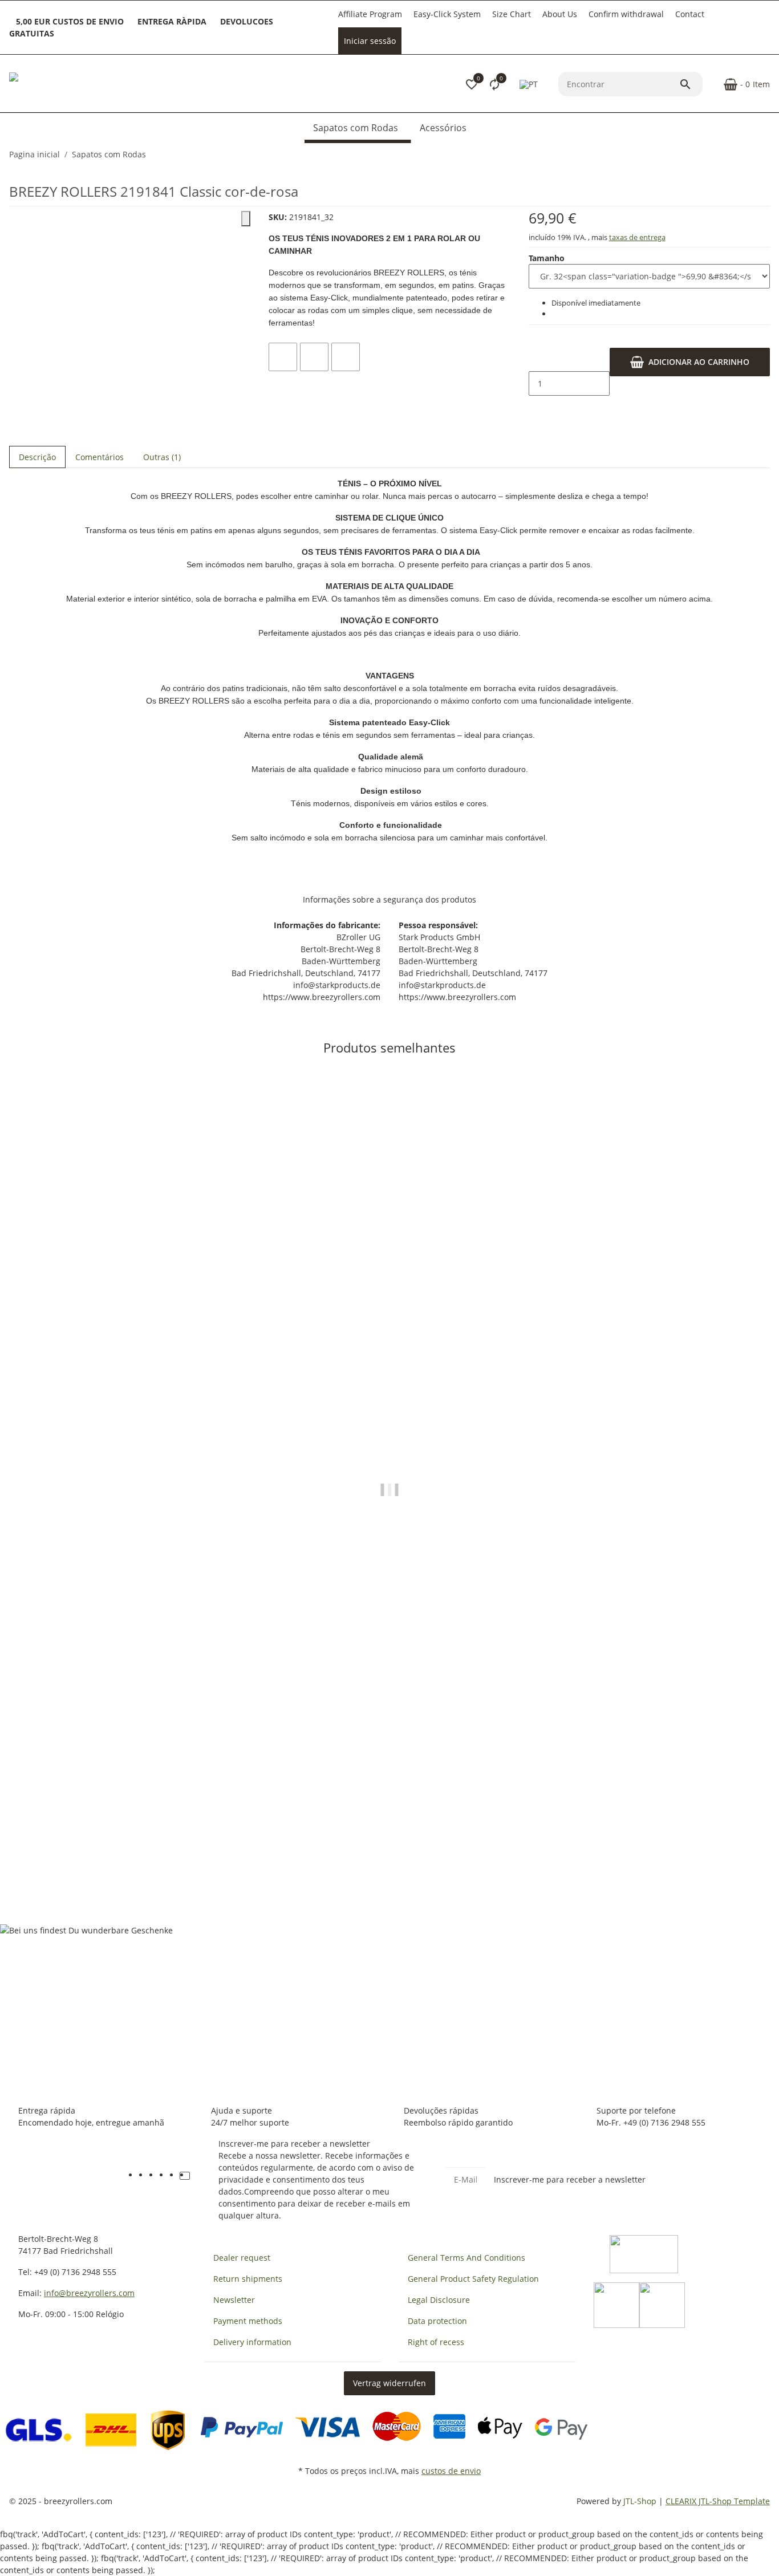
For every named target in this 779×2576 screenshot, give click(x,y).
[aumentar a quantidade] (538, 408)
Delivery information (252, 2342)
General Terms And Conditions (466, 2258)
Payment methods (248, 2321)
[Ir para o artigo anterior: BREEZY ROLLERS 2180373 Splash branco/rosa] (762, 155)
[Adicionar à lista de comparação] (283, 357)
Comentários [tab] (100, 457)
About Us (560, 14)
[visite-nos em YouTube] (154, 2176)
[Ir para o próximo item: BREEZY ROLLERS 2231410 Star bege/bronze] (769, 155)
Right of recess (436, 2342)
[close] (246, 219)
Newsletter (234, 2300)
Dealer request (242, 2258)
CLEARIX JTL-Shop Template (718, 2501)
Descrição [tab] (37, 457)
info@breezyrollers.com (89, 2293)
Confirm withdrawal (626, 14)
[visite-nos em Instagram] (175, 2176)
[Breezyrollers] (89, 84)
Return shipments (248, 2279)
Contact (690, 14)
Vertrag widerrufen (389, 2383)
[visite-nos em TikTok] (185, 2176)
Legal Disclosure (439, 2300)
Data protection (437, 2321)
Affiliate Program (370, 14)
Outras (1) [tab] (162, 457)
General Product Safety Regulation (473, 2279)
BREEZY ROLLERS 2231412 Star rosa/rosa (91, 1852)
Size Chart (512, 14)
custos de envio (451, 2471)
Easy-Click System (447, 14)
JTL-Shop (641, 2501)
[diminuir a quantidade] (538, 360)
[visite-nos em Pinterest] (164, 2176)
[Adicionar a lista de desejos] (314, 357)
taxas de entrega (637, 237)
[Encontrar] (691, 84)
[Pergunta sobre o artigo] (346, 357)
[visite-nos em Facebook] (144, 2176)
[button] (472, 84)
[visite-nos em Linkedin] (195, 2176)
